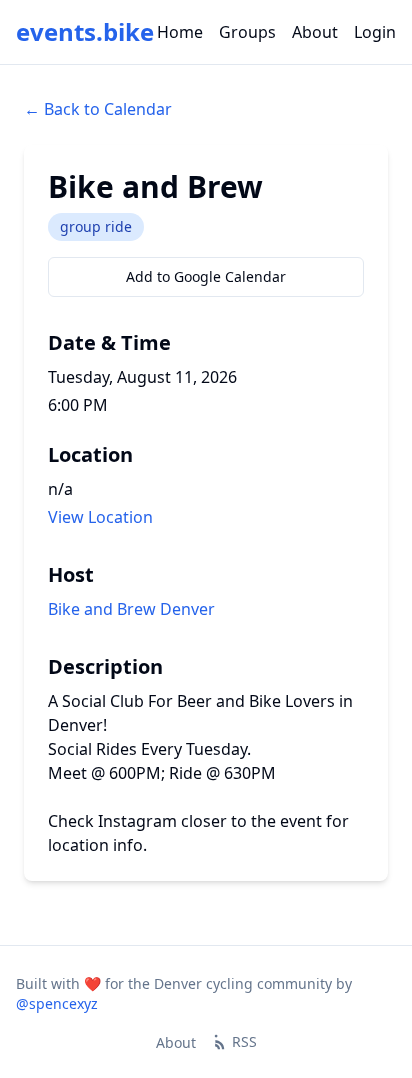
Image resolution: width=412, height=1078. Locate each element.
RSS (244, 1041)
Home (180, 32)
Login (375, 32)
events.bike (85, 32)
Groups (247, 32)
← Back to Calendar (98, 109)
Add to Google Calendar (206, 276)
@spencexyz (57, 1003)
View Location (100, 517)
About (315, 32)
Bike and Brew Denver (131, 609)
